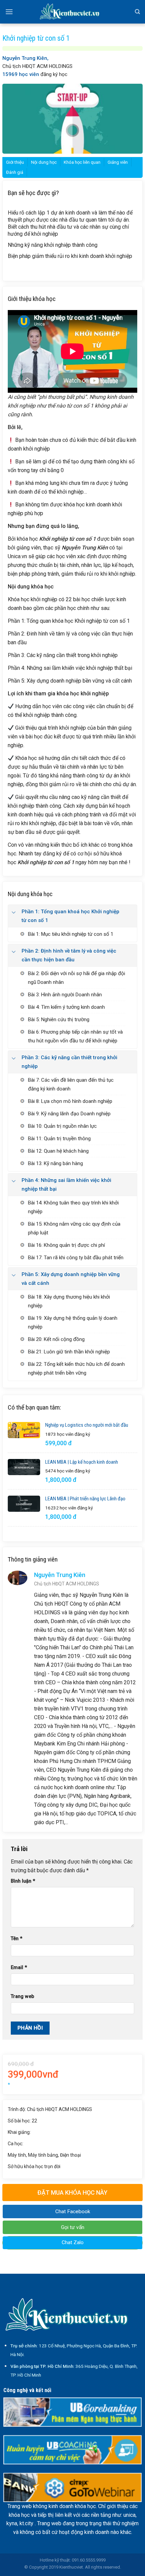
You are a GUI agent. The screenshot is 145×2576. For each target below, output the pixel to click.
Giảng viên (118, 162)
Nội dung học (44, 162)
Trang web (22, 1996)
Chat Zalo (73, 2242)
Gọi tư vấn (73, 2227)
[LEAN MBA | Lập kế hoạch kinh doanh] (24, 1467)
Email (19, 1968)
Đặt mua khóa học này (72, 2193)
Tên (17, 1939)
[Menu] (9, 12)
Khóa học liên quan (82, 162)
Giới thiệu (15, 162)
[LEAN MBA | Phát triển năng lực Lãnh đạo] (24, 1504)
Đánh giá (15, 172)
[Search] (137, 12)
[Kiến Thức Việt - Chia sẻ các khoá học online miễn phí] (72, 12)
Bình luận (23, 1881)
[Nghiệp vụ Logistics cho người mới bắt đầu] (24, 1430)
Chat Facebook (73, 2212)
